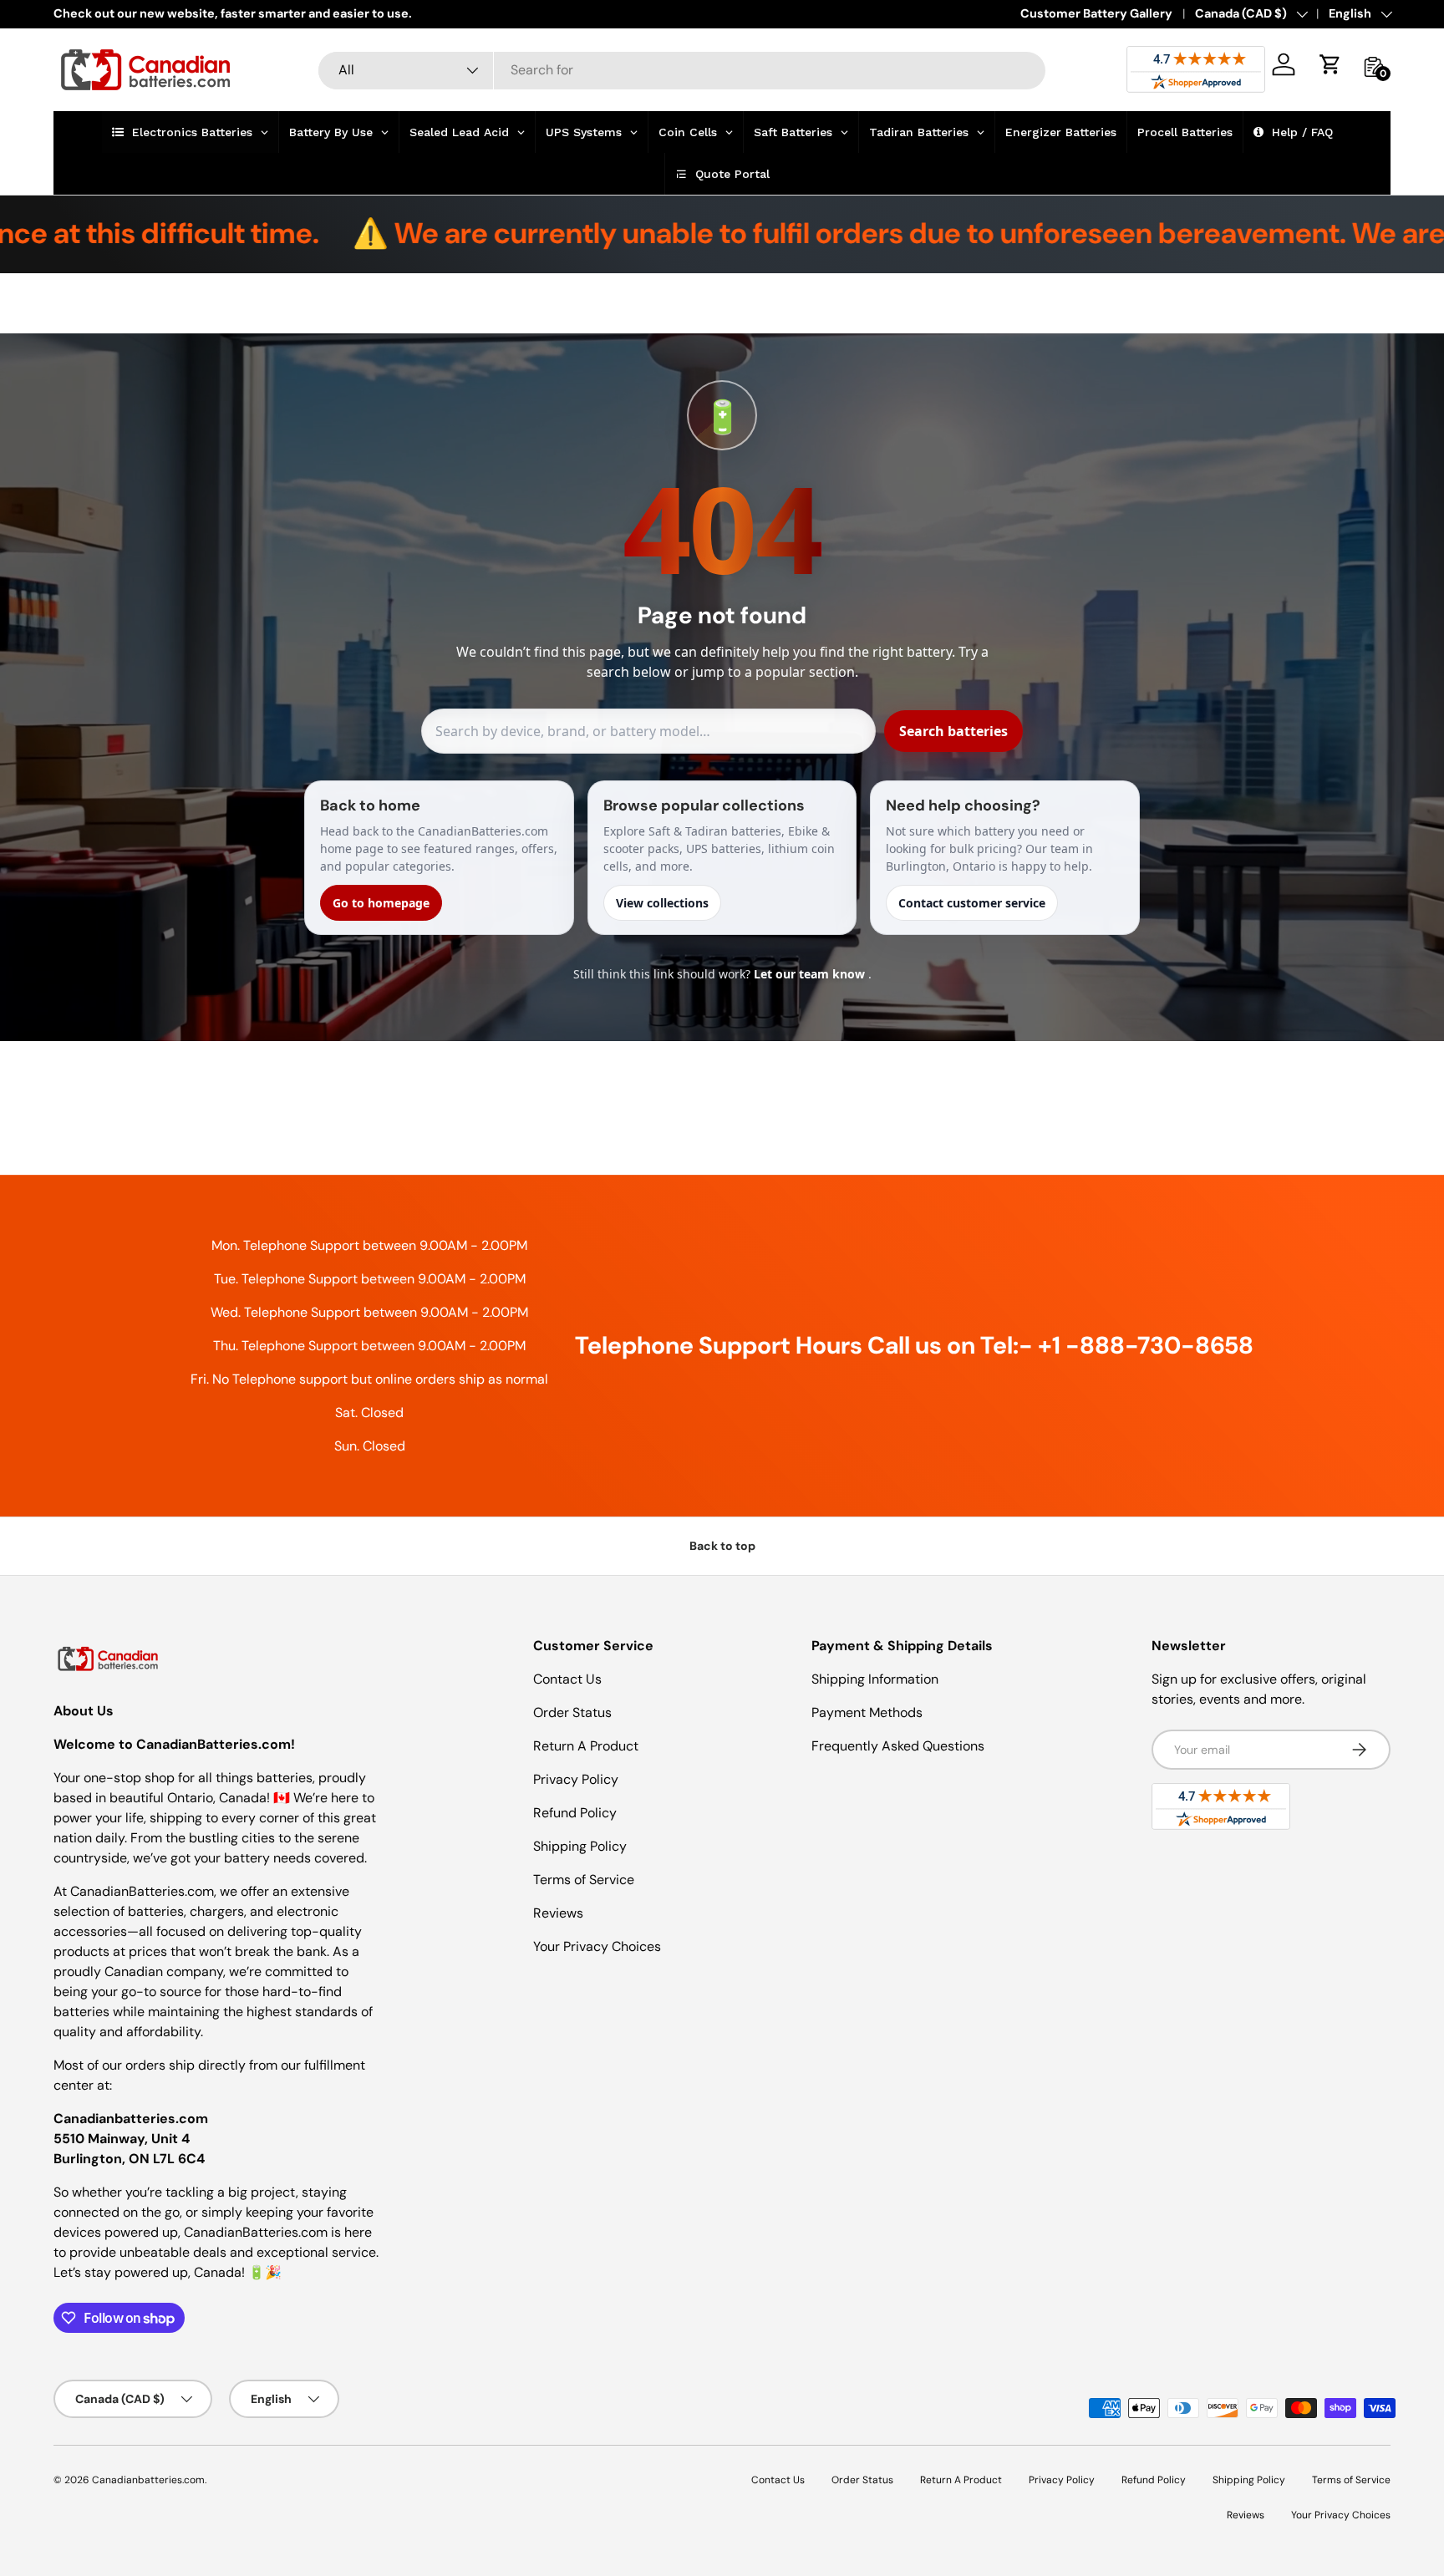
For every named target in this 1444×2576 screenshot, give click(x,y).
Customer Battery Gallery (1096, 13)
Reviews (558, 1913)
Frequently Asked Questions (898, 1746)
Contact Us (567, 1679)
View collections (662, 903)
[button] (1330, 64)
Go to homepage (381, 903)
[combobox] (682, 70)
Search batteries (953, 731)
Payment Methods (867, 1712)
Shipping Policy (580, 1846)
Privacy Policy (576, 1779)
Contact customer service (972, 903)
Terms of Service (584, 1880)
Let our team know (811, 974)
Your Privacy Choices (597, 1946)
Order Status (572, 1712)
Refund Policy (575, 1813)
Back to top (722, 1546)
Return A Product (586, 1746)
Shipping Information (875, 1679)
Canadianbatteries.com (148, 2480)
